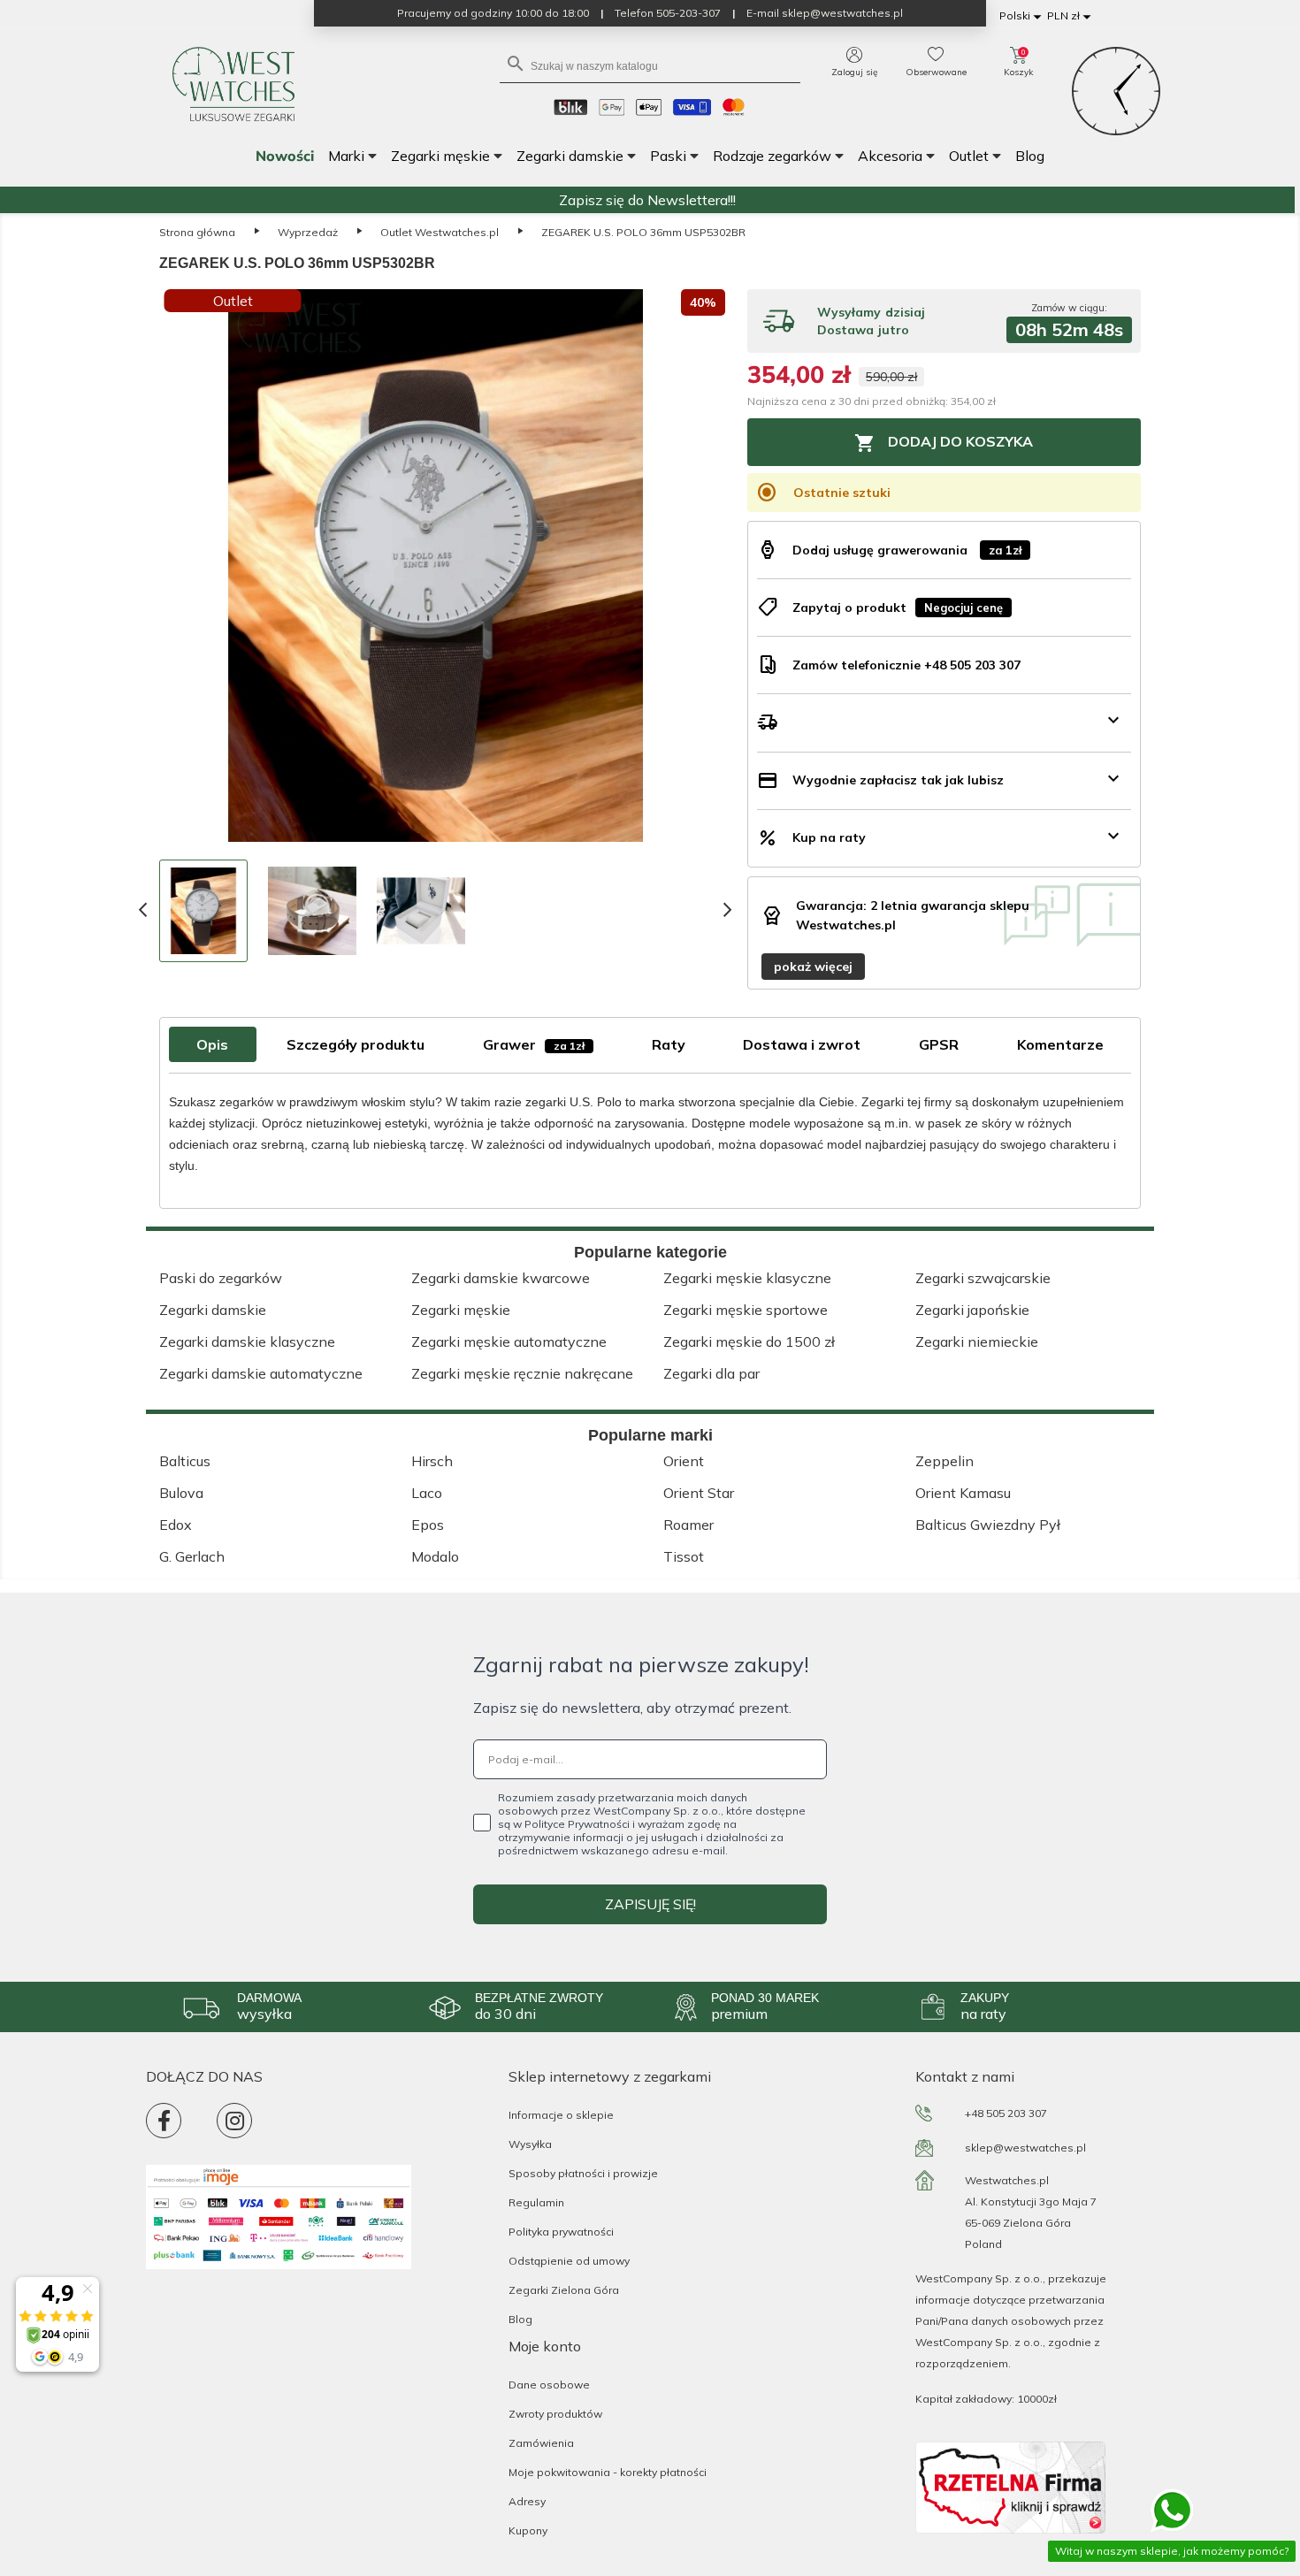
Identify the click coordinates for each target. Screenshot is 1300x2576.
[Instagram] (234, 2121)
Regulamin (536, 2202)
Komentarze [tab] (1060, 1044)
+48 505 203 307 (1006, 2113)
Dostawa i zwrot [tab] (802, 1044)
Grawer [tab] (534, 1044)
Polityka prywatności (561, 2232)
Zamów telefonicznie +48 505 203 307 (906, 665)
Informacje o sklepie (561, 2115)
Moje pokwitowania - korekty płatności (608, 2472)
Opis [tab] (212, 1044)
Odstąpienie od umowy (569, 2261)
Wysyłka (530, 2144)
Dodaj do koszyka (944, 443)
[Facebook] (164, 2121)
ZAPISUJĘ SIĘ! (650, 1904)
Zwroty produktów (555, 2414)
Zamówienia (541, 2443)
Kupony (528, 2530)
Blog (520, 2319)
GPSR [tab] (939, 1044)
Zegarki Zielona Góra (564, 2290)
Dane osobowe (549, 2385)
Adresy (527, 2501)
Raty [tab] (669, 1044)
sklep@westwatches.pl (1025, 2148)
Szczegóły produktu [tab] (356, 1044)
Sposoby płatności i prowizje (583, 2173)
